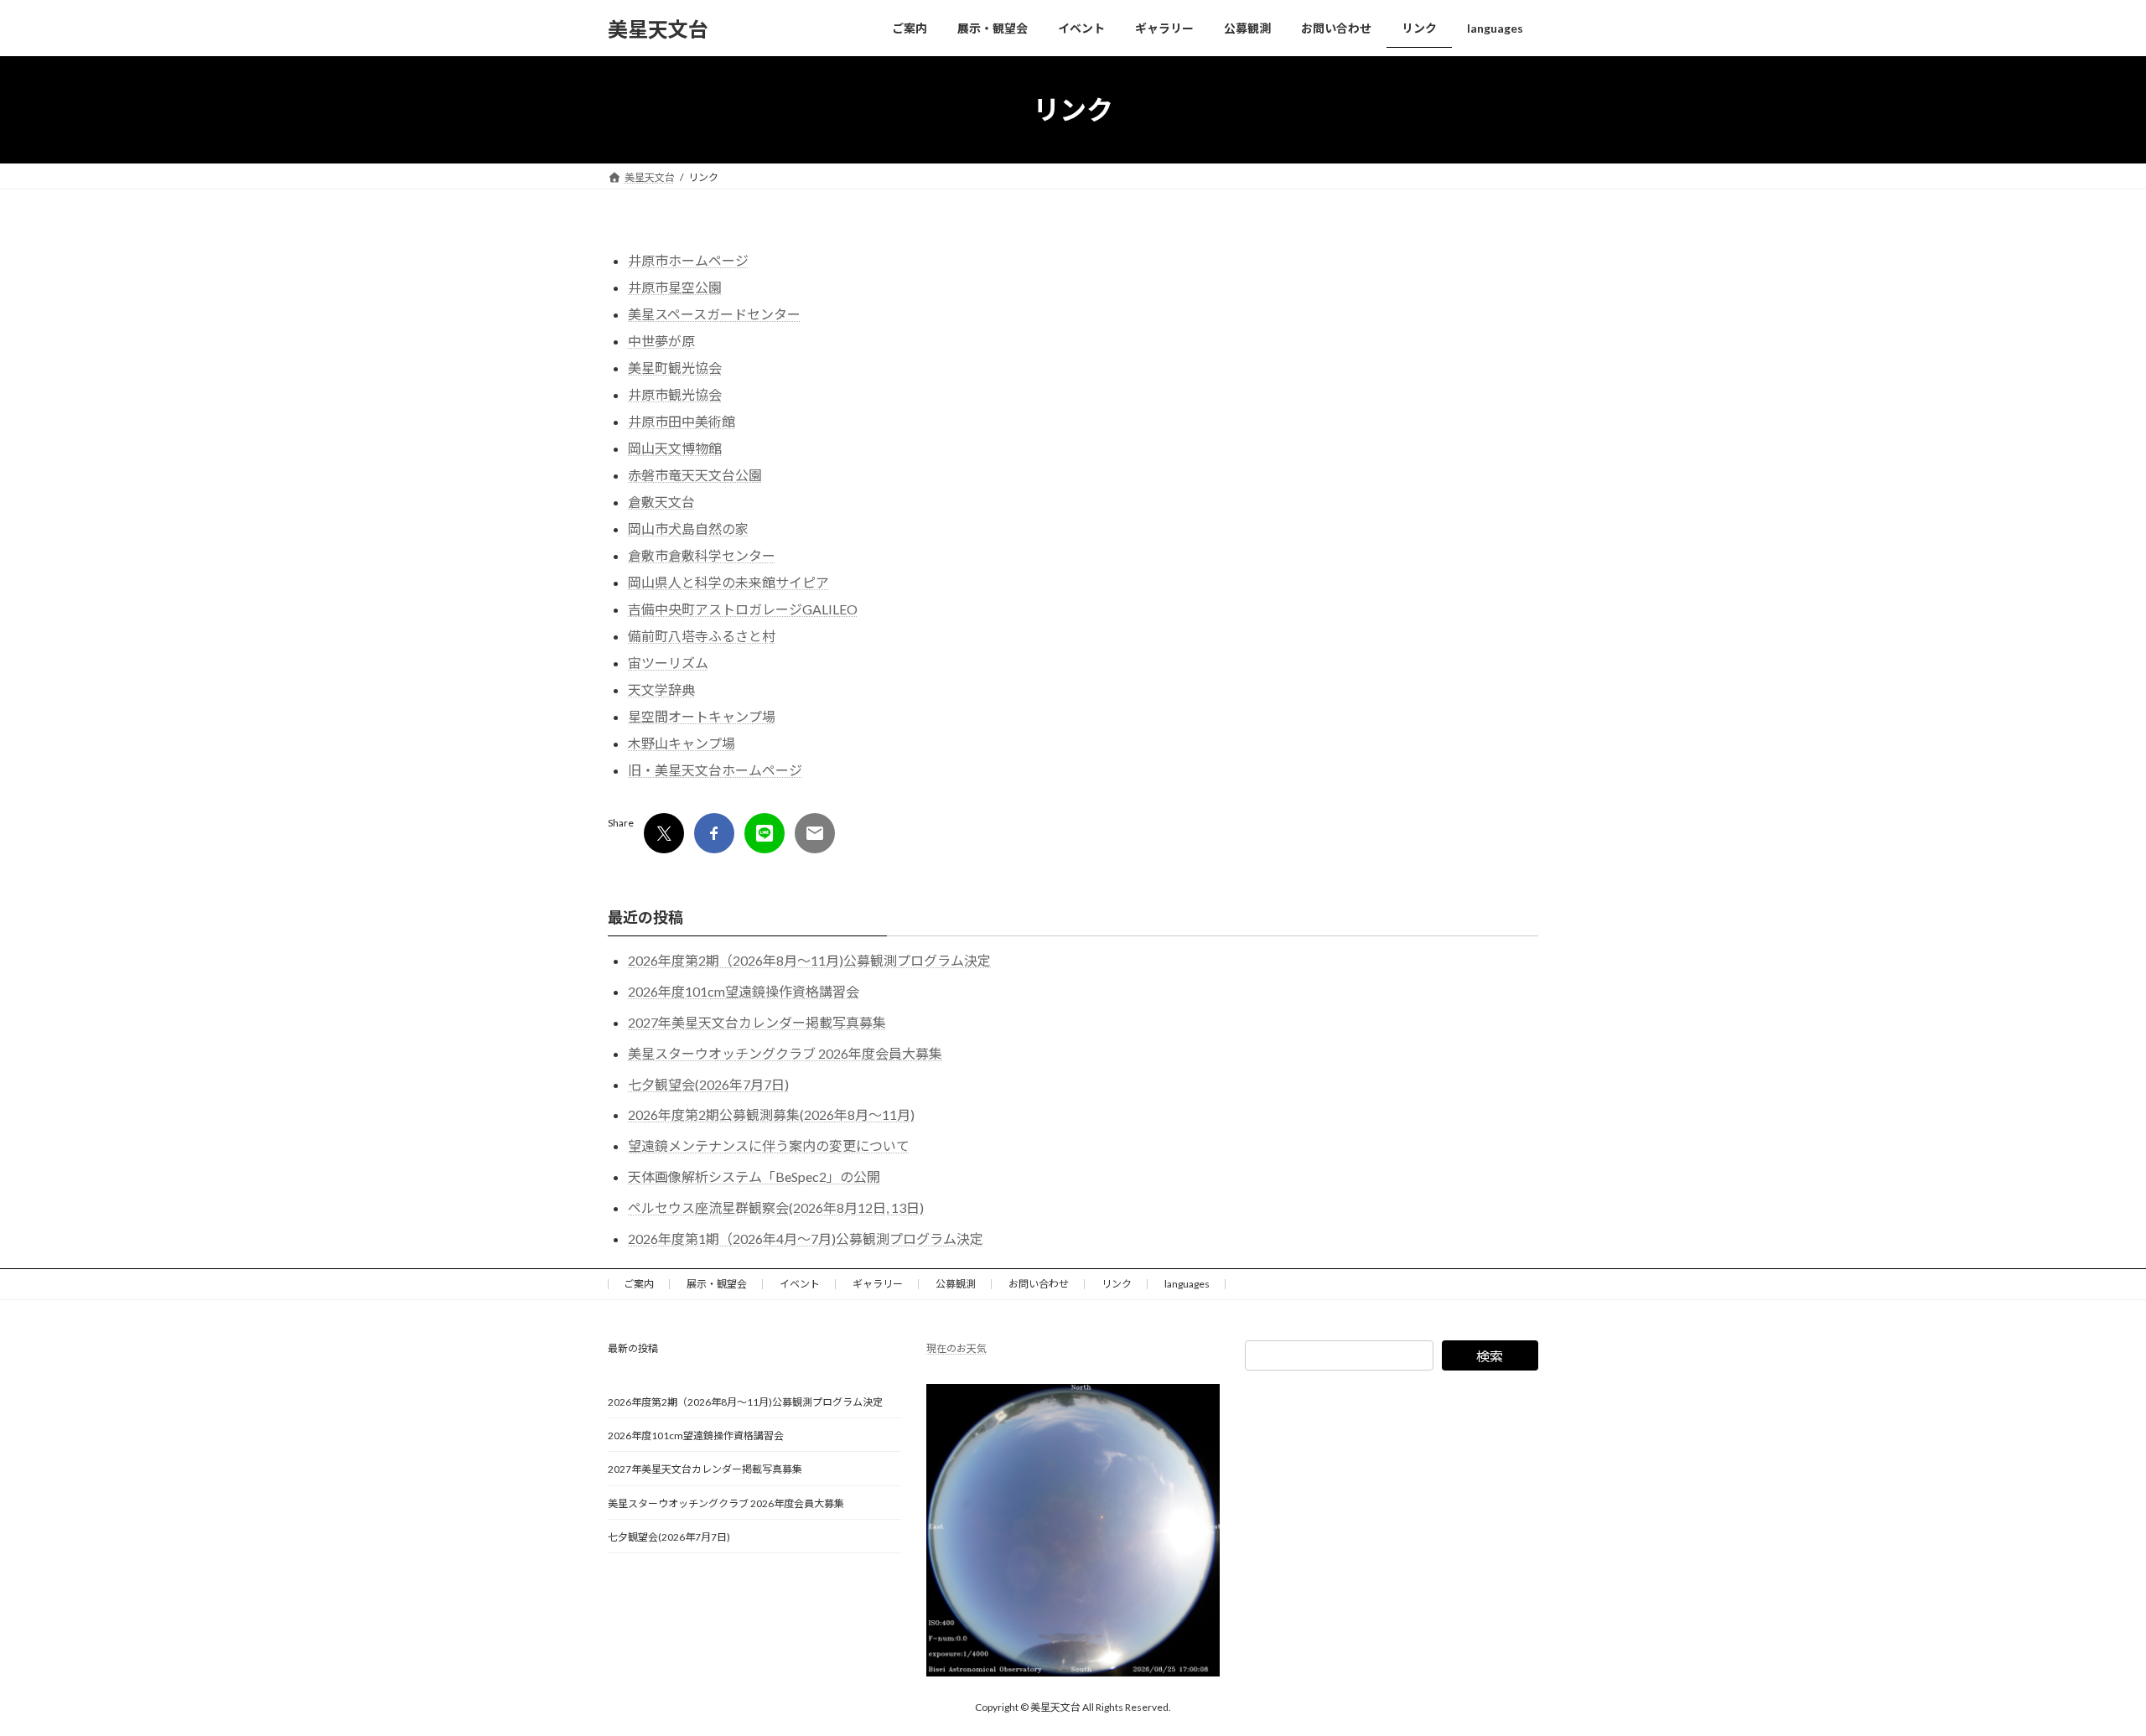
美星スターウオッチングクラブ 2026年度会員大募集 (785, 1053)
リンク (1117, 1284)
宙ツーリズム (668, 663)
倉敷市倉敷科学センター (702, 555)
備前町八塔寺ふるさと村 (702, 636)
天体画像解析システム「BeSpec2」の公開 (754, 1176)
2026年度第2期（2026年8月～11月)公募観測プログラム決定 (809, 960)
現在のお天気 (956, 1348)
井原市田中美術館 (682, 421)
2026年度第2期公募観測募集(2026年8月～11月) (771, 1114)
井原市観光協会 (675, 394)
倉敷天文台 (661, 502)
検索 (1490, 1356)
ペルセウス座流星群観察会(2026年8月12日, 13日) (776, 1207)
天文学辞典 (661, 689)
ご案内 (639, 1284)
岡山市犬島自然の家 (688, 529)
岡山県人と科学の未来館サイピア (728, 582)
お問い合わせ (1039, 1284)
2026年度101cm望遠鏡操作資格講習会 (744, 991)
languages (1187, 1284)
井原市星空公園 (675, 287)
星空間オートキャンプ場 (702, 716)
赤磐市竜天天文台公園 (695, 475)
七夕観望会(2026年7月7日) (708, 1084)
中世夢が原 (661, 341)
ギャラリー (878, 1284)
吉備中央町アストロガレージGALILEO (743, 609)
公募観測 (956, 1284)
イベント (800, 1284)
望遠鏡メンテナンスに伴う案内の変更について (769, 1145)
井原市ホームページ (688, 260)
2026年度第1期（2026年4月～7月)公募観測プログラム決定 (806, 1239)
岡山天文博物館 (675, 448)
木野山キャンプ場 (682, 743)
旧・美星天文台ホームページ (715, 770)
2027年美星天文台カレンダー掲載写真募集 (757, 1022)
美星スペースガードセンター (714, 314)
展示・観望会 (717, 1284)
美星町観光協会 (675, 368)
